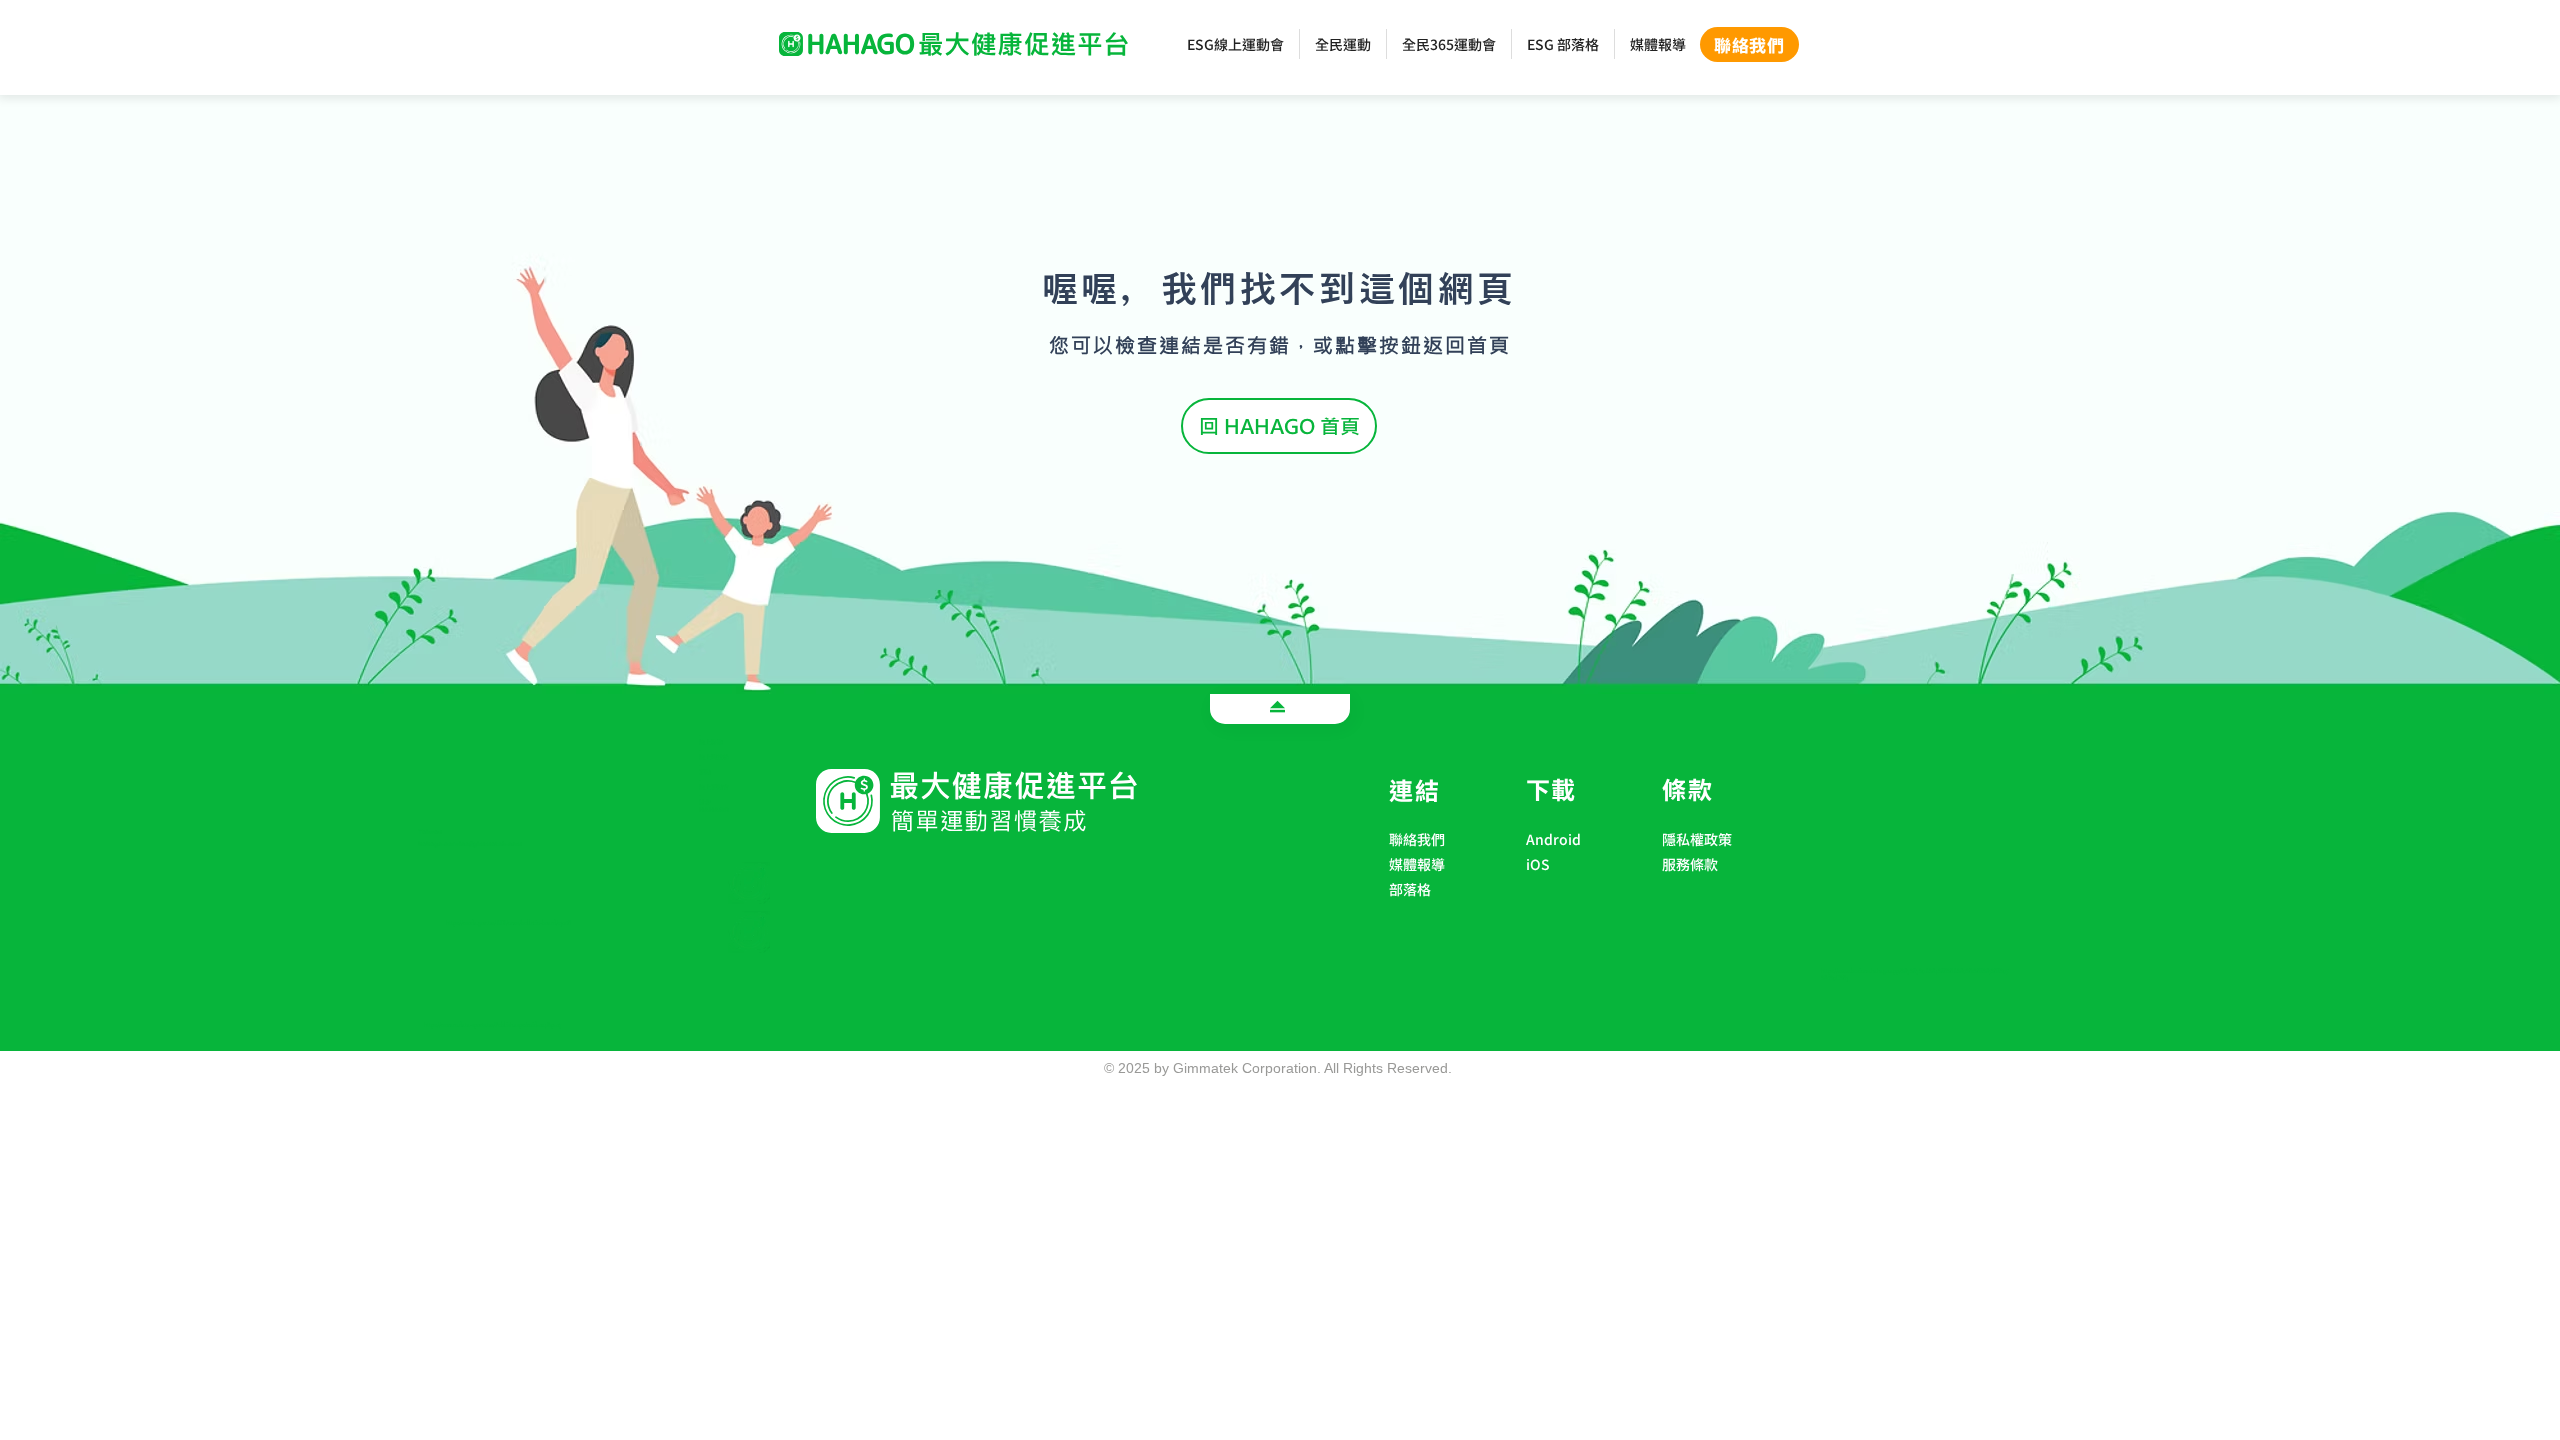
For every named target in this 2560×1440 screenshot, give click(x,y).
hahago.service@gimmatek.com (470, 844)
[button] (1573, 890)
